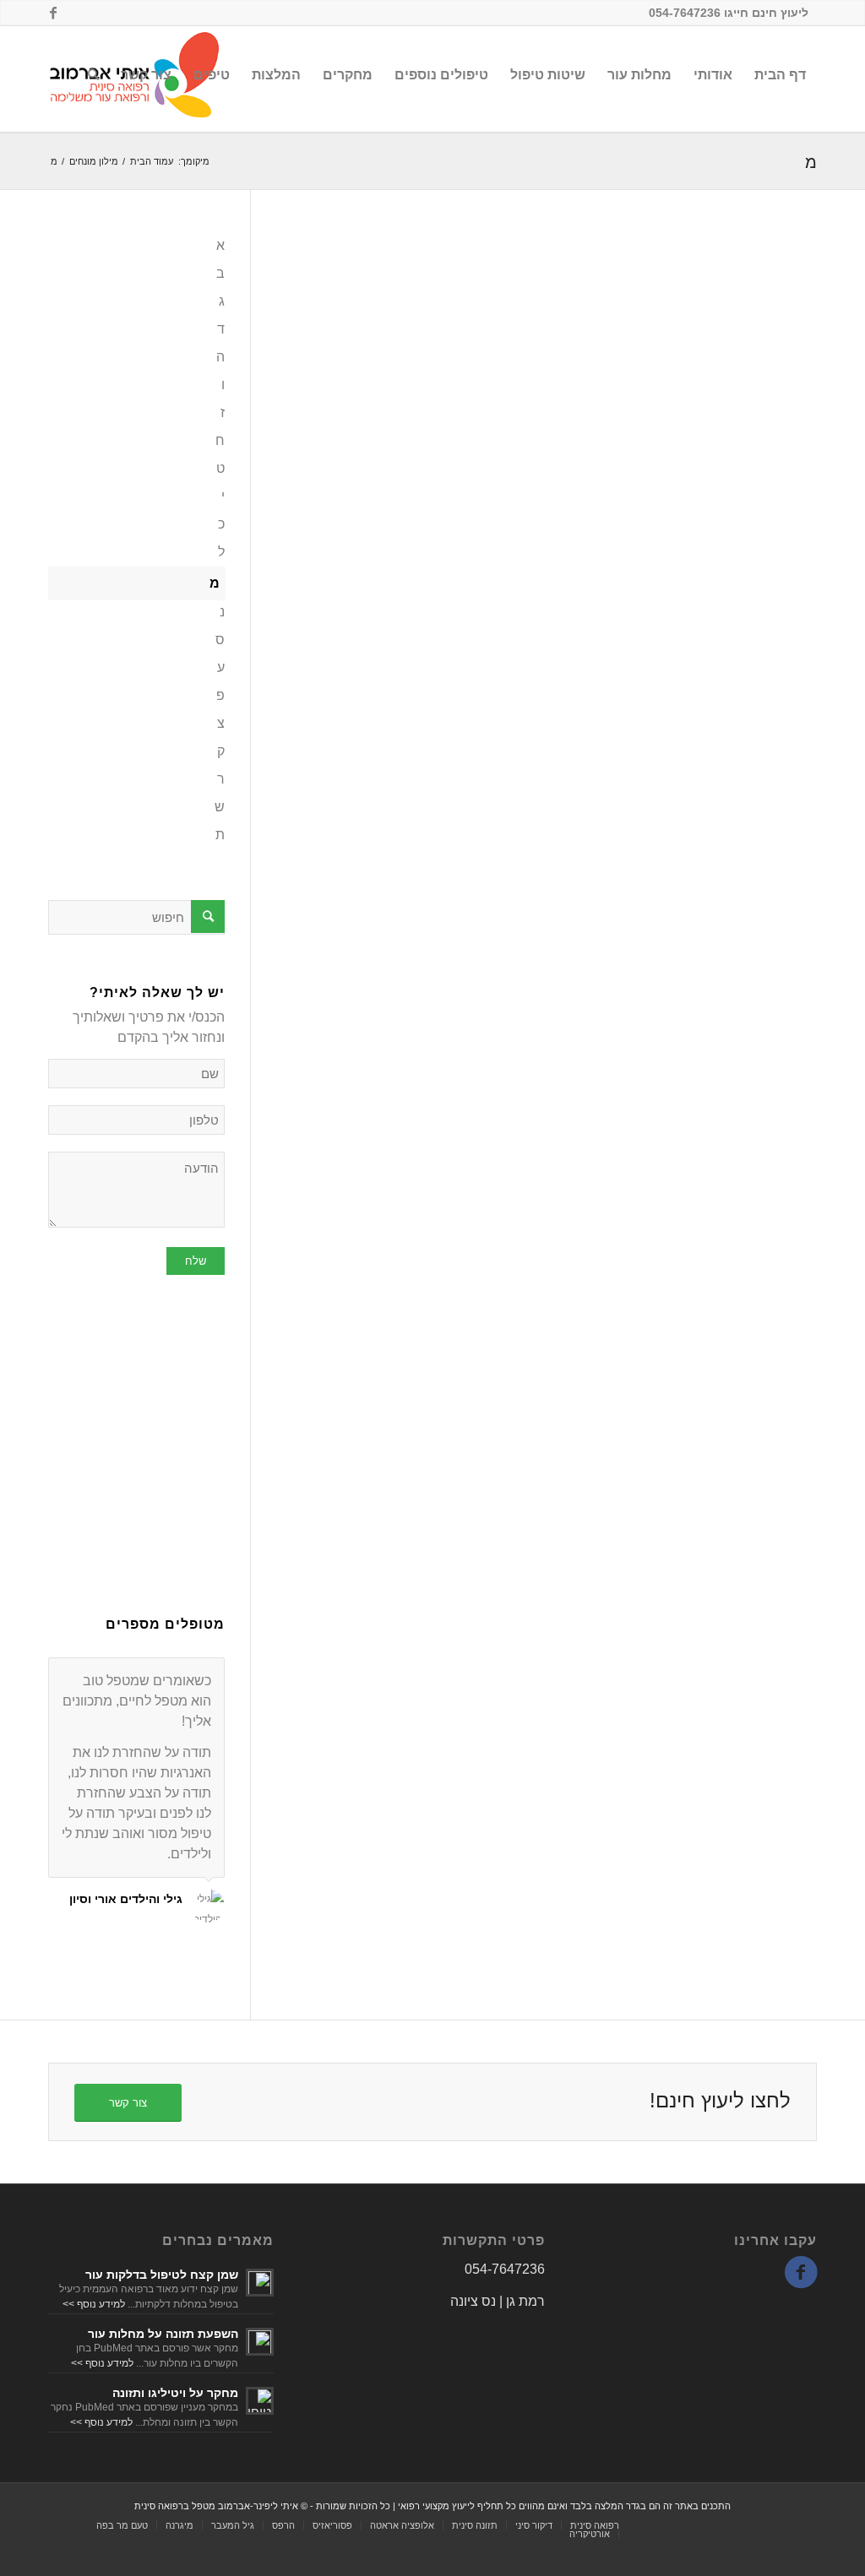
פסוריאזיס (332, 2525)
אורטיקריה (590, 2534)
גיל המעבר (233, 2525)
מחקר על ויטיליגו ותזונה (175, 2393)
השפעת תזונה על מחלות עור (163, 2334)
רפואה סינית (595, 2525)
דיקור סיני (534, 2525)
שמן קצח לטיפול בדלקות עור (162, 2275)
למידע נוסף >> (94, 2304)
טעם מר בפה (122, 2525)
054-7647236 (505, 2269)
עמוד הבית (152, 161)
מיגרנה (180, 2525)
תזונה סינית (475, 2525)
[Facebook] (53, 13)
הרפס (283, 2525)
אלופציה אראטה (402, 2525)
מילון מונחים (94, 161)
